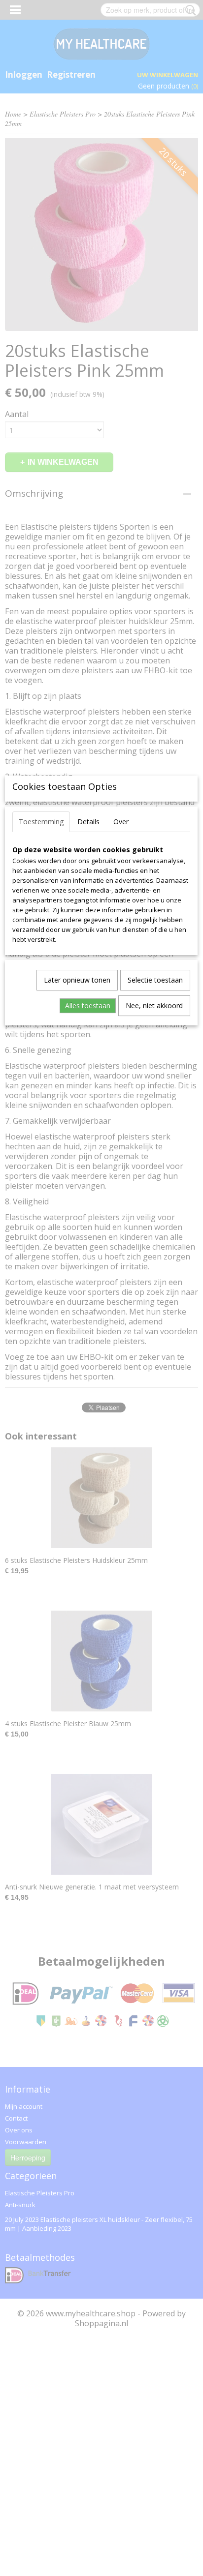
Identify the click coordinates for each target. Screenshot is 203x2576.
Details (88, 822)
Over (121, 822)
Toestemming (41, 822)
